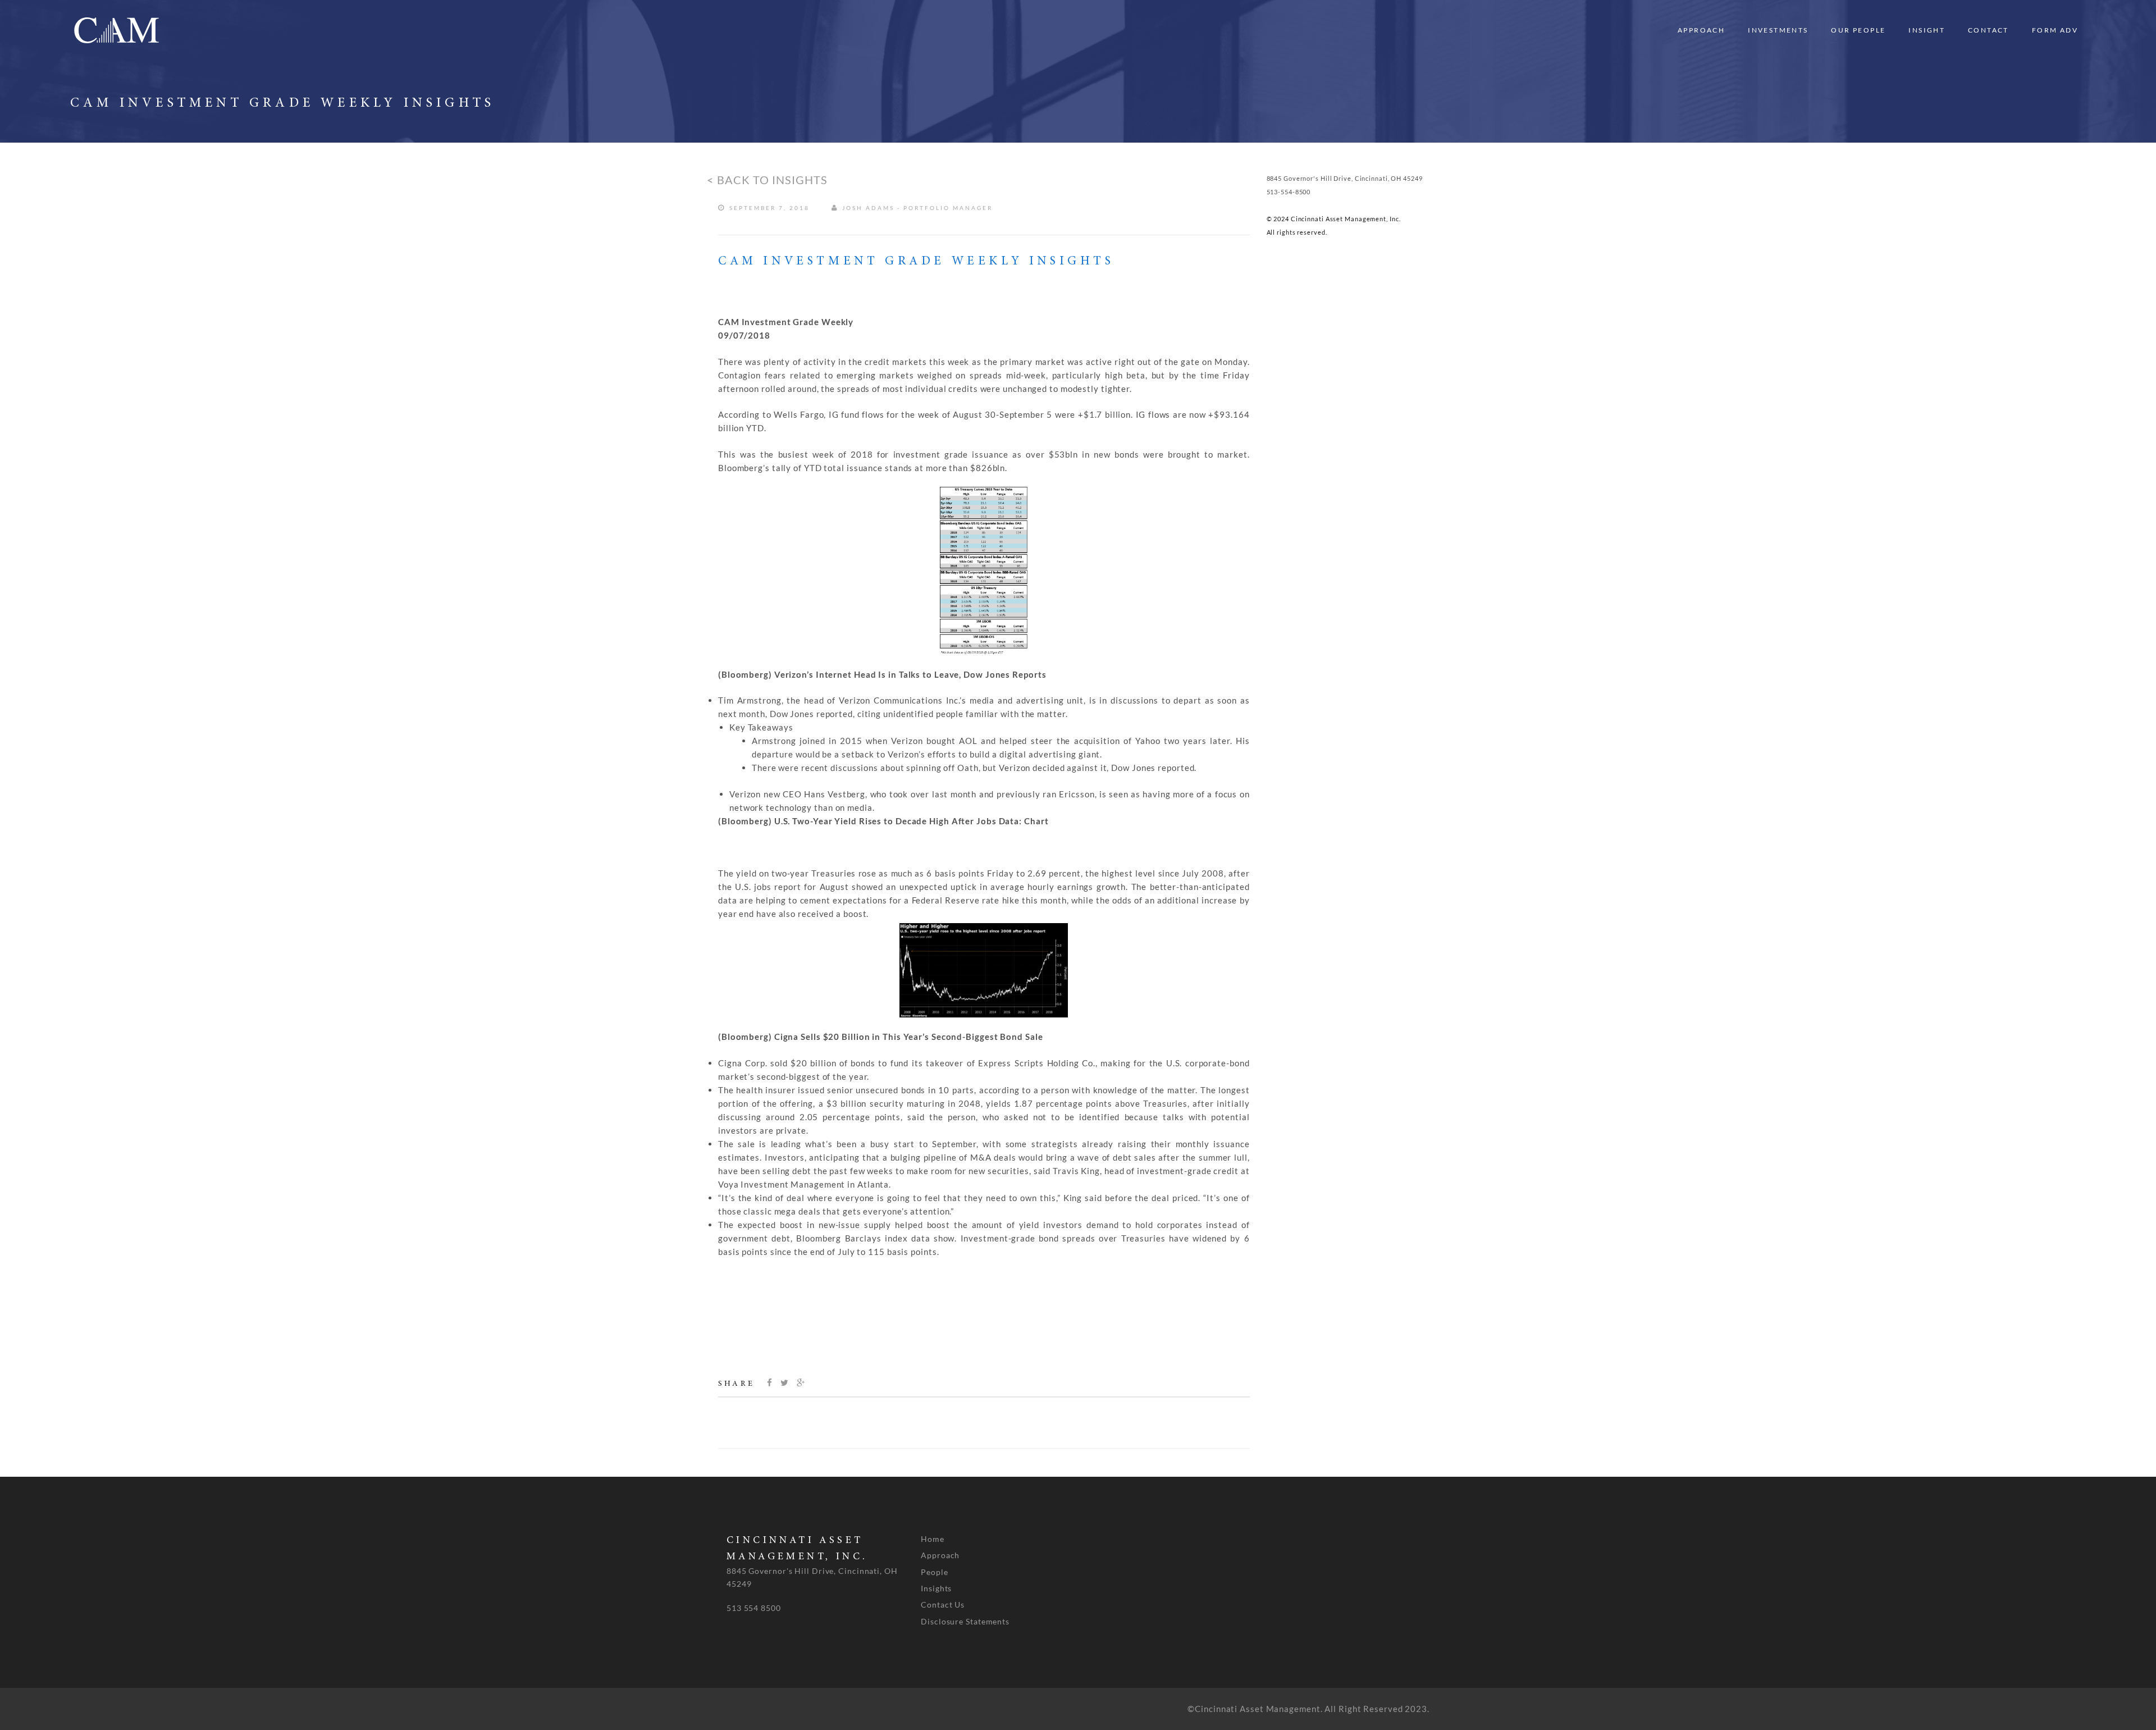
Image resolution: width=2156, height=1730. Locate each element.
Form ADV (2055, 30)
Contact (1988, 30)
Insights (936, 1588)
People (934, 1572)
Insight (1927, 30)
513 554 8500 (754, 1608)
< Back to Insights (767, 180)
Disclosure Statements (965, 1621)
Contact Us (943, 1605)
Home (933, 1539)
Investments (1778, 30)
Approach (1701, 30)
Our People (1858, 30)
